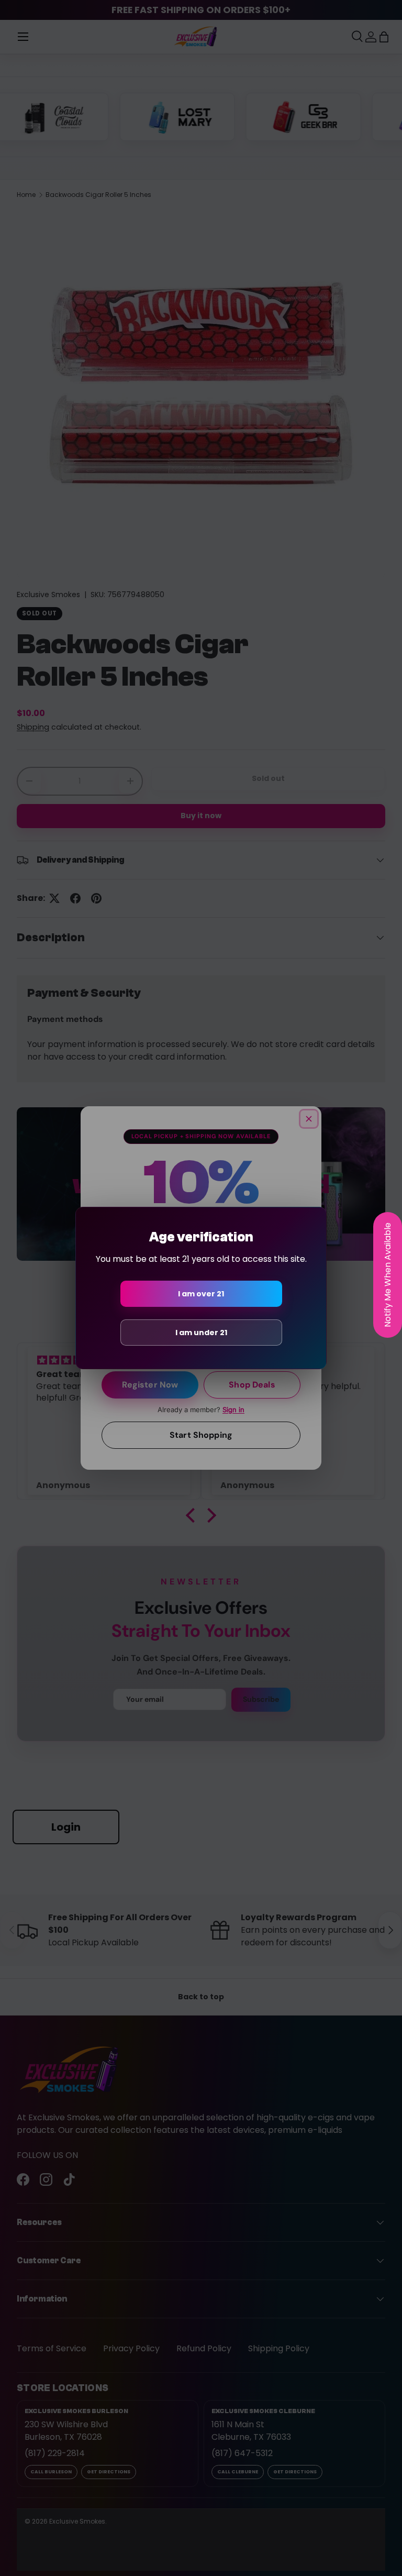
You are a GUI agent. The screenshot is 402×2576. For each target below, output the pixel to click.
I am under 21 (201, 1333)
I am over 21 (201, 1294)
